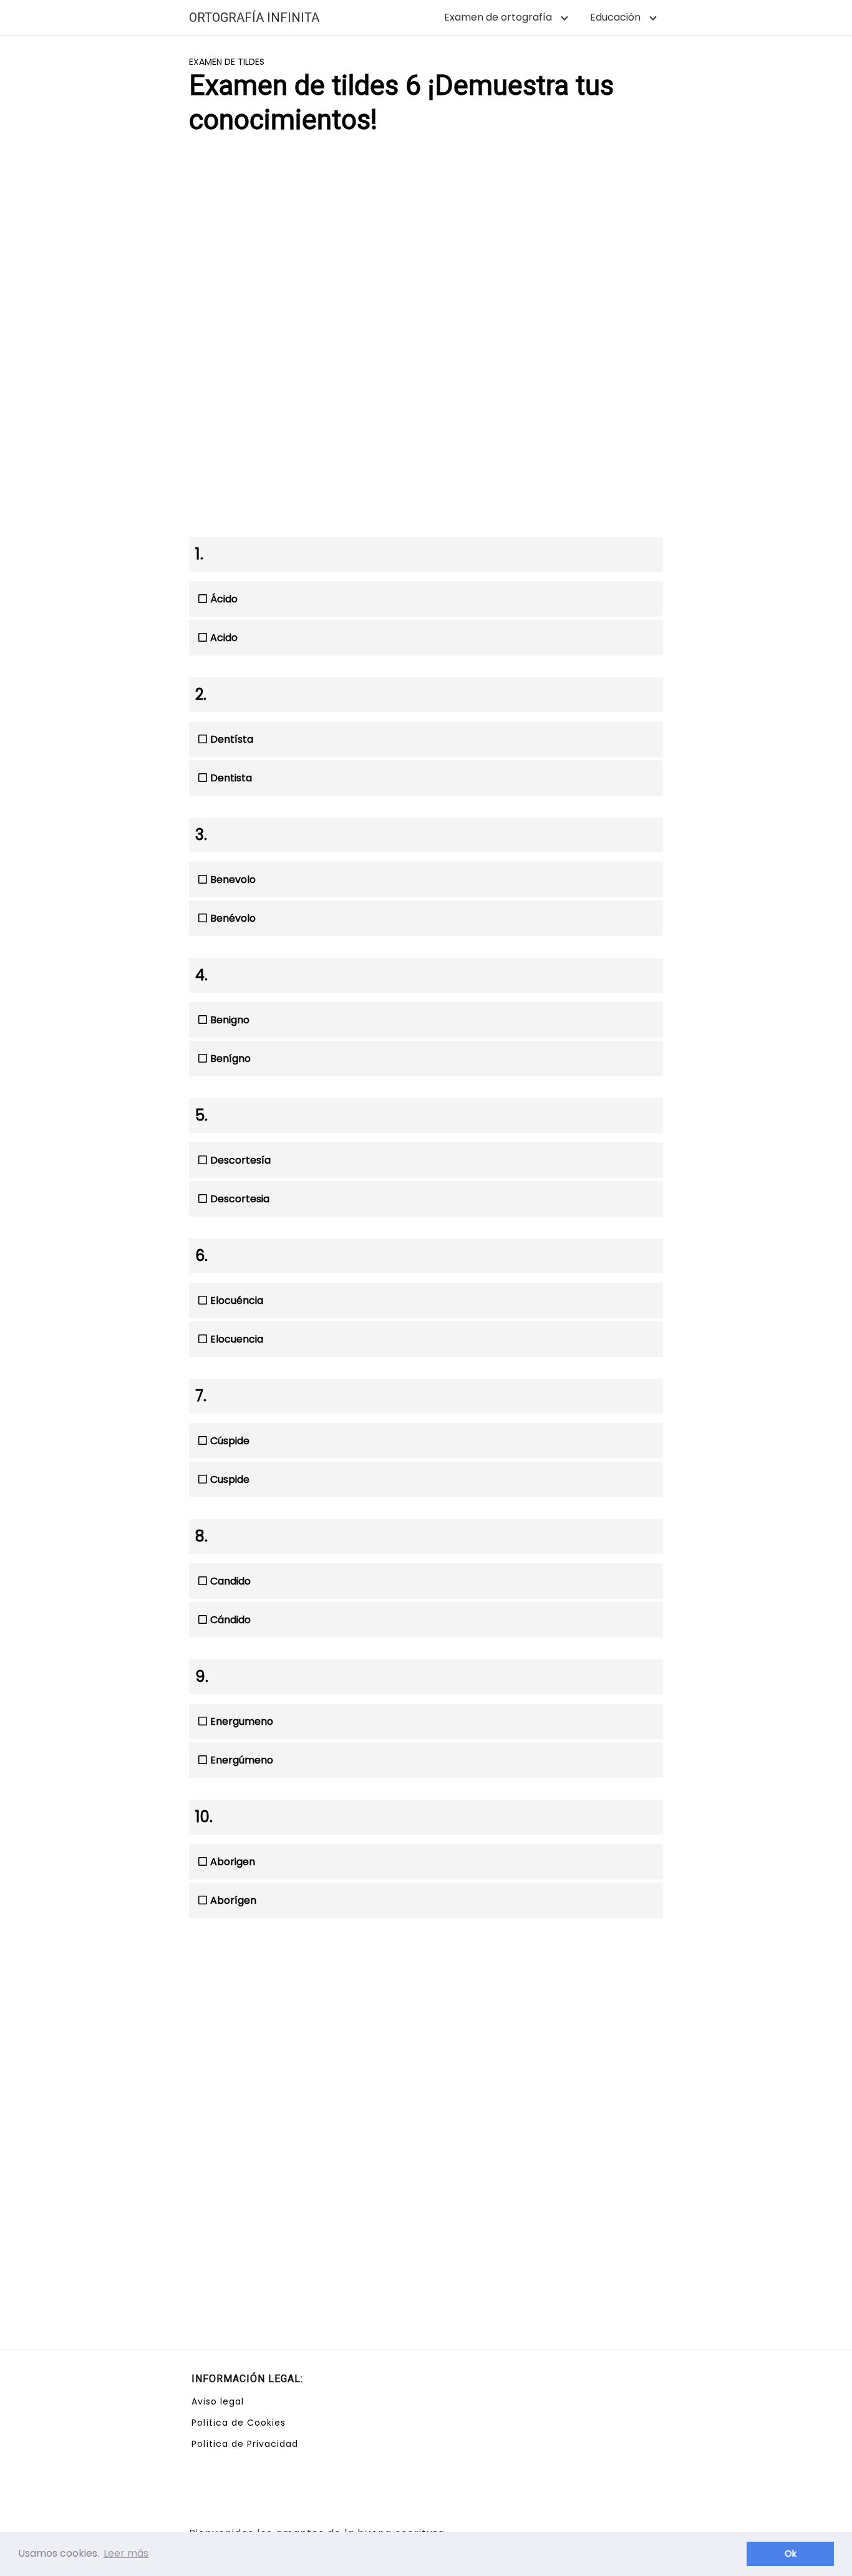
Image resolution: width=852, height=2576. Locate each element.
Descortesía (240, 1160)
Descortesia (240, 1199)
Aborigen (233, 1862)
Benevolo (233, 880)
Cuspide (230, 1479)
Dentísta (232, 739)
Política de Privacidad (245, 2444)
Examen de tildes (227, 62)
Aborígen (233, 1900)
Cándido (230, 1620)
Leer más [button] (126, 2553)
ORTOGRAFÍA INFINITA (254, 17)
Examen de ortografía (498, 17)
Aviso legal (218, 2401)
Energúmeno (242, 1760)
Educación (615, 17)
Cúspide (230, 1441)
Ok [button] (791, 2554)
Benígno (230, 1059)
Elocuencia (237, 1339)
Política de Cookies (239, 2423)
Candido (230, 1581)
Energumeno (242, 1721)
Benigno (230, 1020)
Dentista (231, 778)
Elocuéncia (237, 1300)
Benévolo (233, 918)
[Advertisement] (426, 244)
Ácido (224, 599)
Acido (224, 638)
